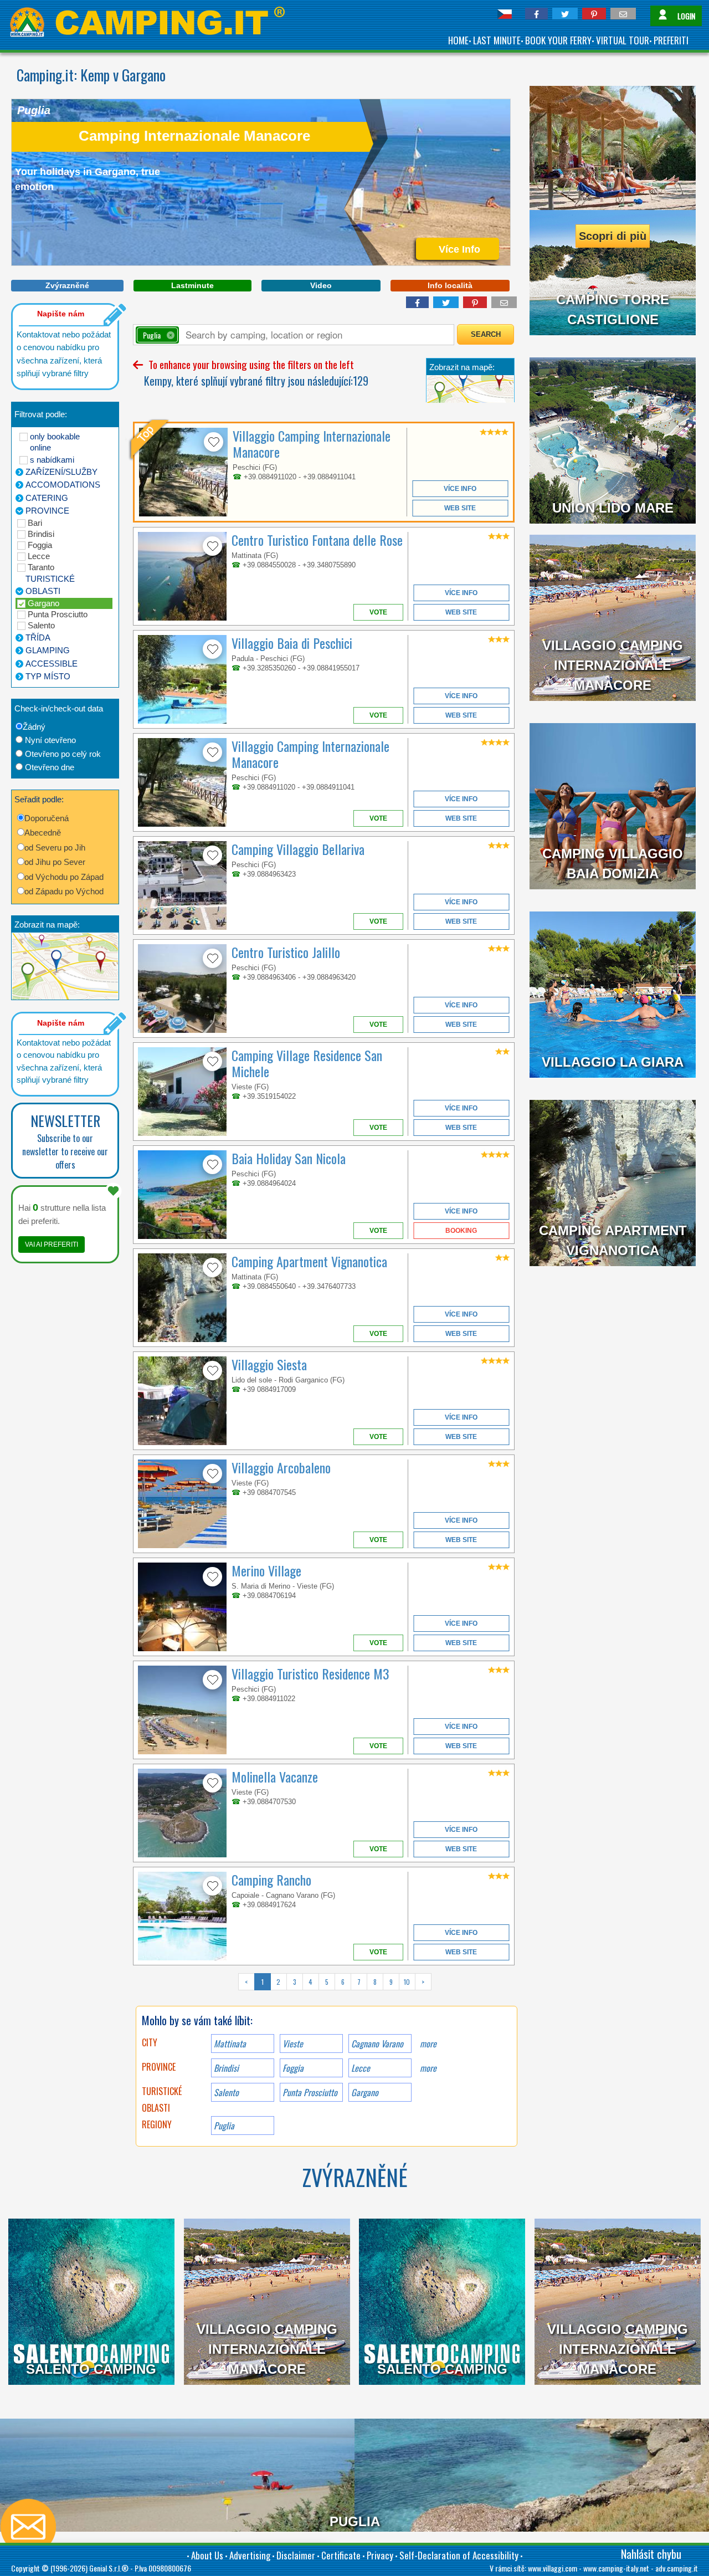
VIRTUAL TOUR (623, 40)
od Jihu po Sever (55, 862)
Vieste (293, 2044)
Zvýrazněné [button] (67, 285)
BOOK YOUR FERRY (558, 40)
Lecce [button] (361, 2068)
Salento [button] (226, 2092)
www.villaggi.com (553, 2568)
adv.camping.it (677, 2568)
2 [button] (278, 1982)
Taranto (41, 567)
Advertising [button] (250, 2555)
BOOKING (461, 1231)
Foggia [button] (293, 2068)
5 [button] (327, 1982)
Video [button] (321, 285)
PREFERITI (671, 40)
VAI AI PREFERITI (52, 1245)
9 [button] (391, 1982)
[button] (536, 14)
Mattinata (230, 2044)
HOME (458, 40)
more (428, 2044)
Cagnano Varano (377, 2044)
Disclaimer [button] (296, 2555)
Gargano (43, 603)
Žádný (34, 727)
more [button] (428, 2068)
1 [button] (263, 1982)
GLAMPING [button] (48, 650)
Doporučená (47, 818)
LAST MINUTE (497, 40)
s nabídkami (52, 460)
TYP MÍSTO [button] (48, 676)
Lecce (39, 556)
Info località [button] (450, 285)
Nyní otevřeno (50, 740)
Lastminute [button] (192, 285)
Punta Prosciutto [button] (310, 2092)
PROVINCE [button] (47, 511)
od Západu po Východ (64, 891)
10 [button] (407, 1982)
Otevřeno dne (50, 767)
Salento (41, 625)
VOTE (378, 612)
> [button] (423, 1982)
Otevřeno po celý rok (63, 754)
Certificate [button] (341, 2555)
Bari (35, 523)
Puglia (224, 2126)
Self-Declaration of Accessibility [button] (459, 2555)
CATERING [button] (47, 498)
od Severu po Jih (55, 847)
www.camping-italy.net (616, 2568)
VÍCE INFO (460, 489)
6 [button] (343, 1982)
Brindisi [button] (226, 2068)
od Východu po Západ (64, 877)
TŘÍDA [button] (38, 637)
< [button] (246, 1982)
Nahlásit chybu (651, 2554)
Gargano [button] (365, 2092)
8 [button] (375, 1982)
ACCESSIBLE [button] (52, 664)
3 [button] (295, 1982)
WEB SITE (460, 508)
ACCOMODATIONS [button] (63, 485)
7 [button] (359, 1982)
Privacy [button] (380, 2555)
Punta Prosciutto (58, 614)
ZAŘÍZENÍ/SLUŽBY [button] (61, 472)
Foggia (40, 545)
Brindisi (41, 534)
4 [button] (310, 1982)
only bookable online (55, 442)
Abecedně (43, 833)
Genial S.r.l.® (109, 2568)
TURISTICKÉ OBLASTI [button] (50, 585)
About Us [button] (207, 2555)
